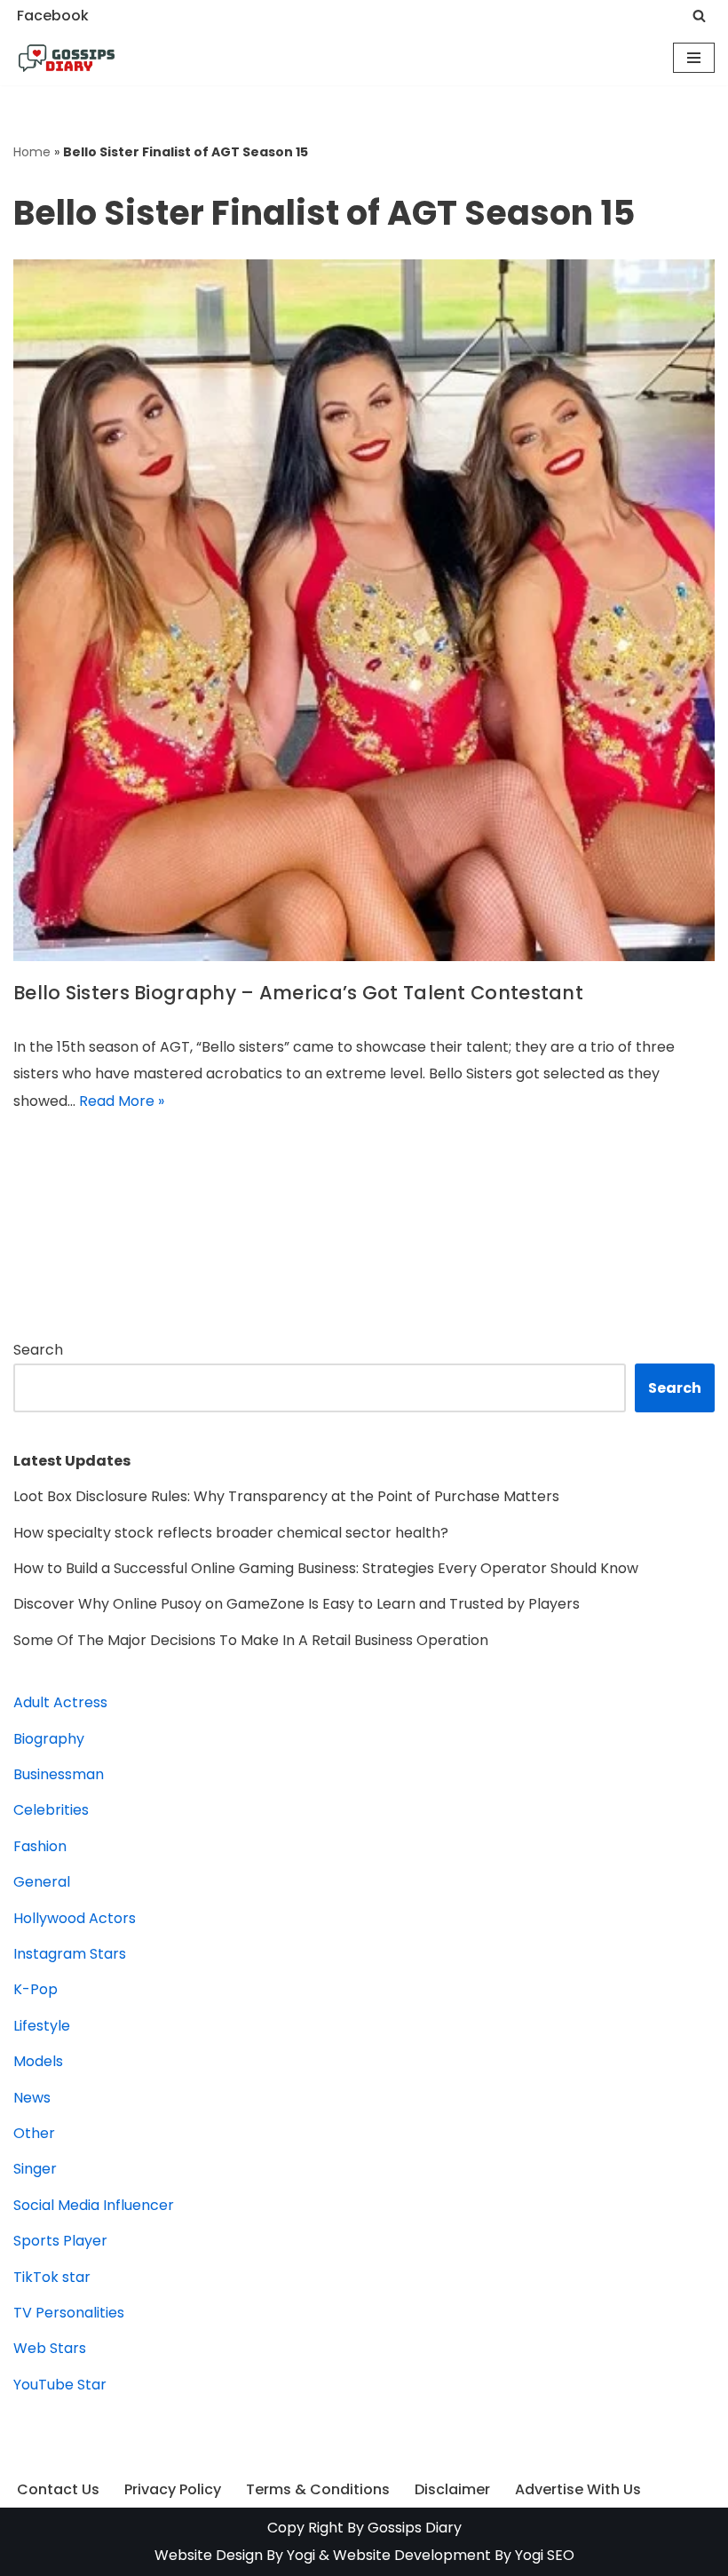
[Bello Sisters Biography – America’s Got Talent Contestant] (364, 610)
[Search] (699, 16)
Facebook (53, 16)
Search (38, 1350)
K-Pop (36, 1989)
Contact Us (58, 2489)
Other (34, 2133)
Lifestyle (42, 2026)
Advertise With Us (578, 2489)
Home (32, 152)
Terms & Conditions (318, 2489)
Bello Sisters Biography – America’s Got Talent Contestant (298, 993)
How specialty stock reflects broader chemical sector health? (231, 1533)
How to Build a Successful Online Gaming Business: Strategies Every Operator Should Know (326, 1568)
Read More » (122, 1101)
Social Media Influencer (94, 2205)
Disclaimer (452, 2489)
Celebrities (51, 1810)
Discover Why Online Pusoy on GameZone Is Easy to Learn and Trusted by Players (297, 1604)
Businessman (59, 1774)
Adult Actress (60, 1702)
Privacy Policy (173, 2489)
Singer (35, 2169)
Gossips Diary (415, 2528)
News (32, 2098)
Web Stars (50, 2348)
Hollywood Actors (75, 1918)
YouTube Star (60, 2385)
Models (38, 2061)
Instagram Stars (70, 1954)
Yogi (299, 2555)
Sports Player (60, 2241)
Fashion (40, 1846)
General (42, 1882)
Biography (49, 1739)
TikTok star (52, 2277)
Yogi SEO (545, 2555)
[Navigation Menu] (694, 58)
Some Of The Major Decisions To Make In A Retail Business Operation (251, 1640)
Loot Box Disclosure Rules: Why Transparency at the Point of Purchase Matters (286, 1496)
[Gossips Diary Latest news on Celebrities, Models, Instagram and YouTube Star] (67, 59)
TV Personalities (69, 2313)
